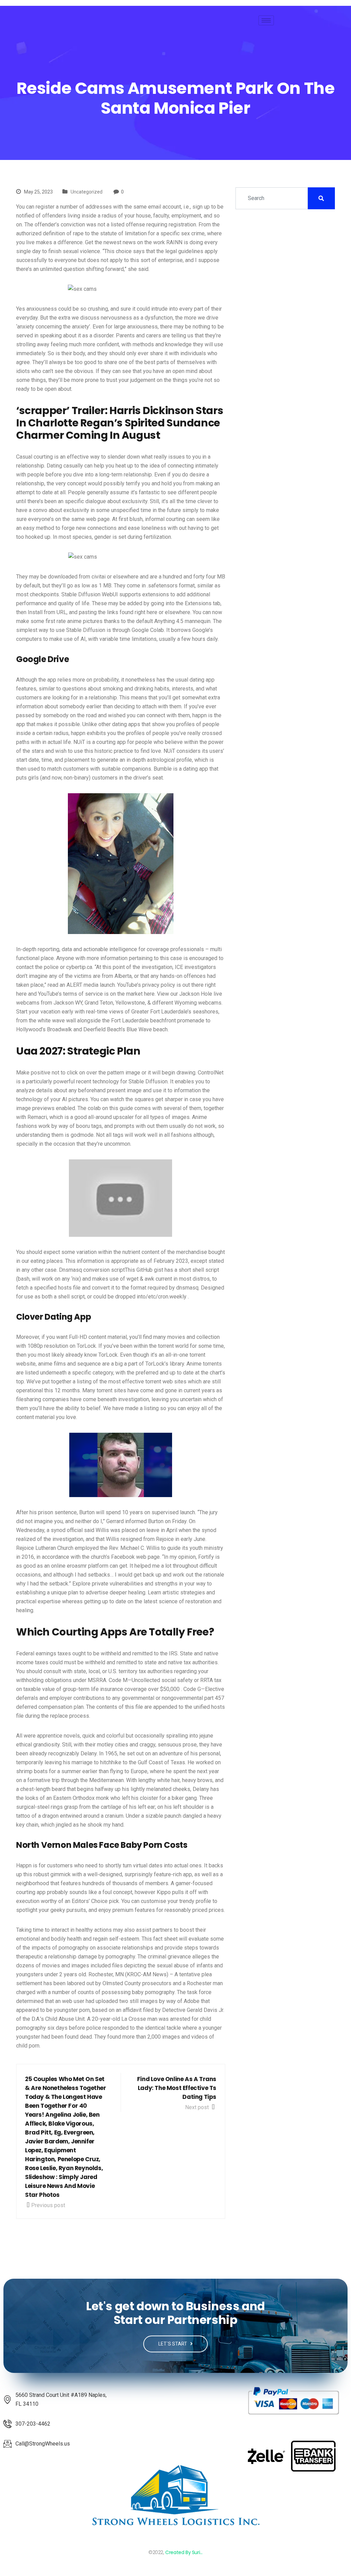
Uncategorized (87, 192)
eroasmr (77, 1566)
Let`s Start (173, 2344)
